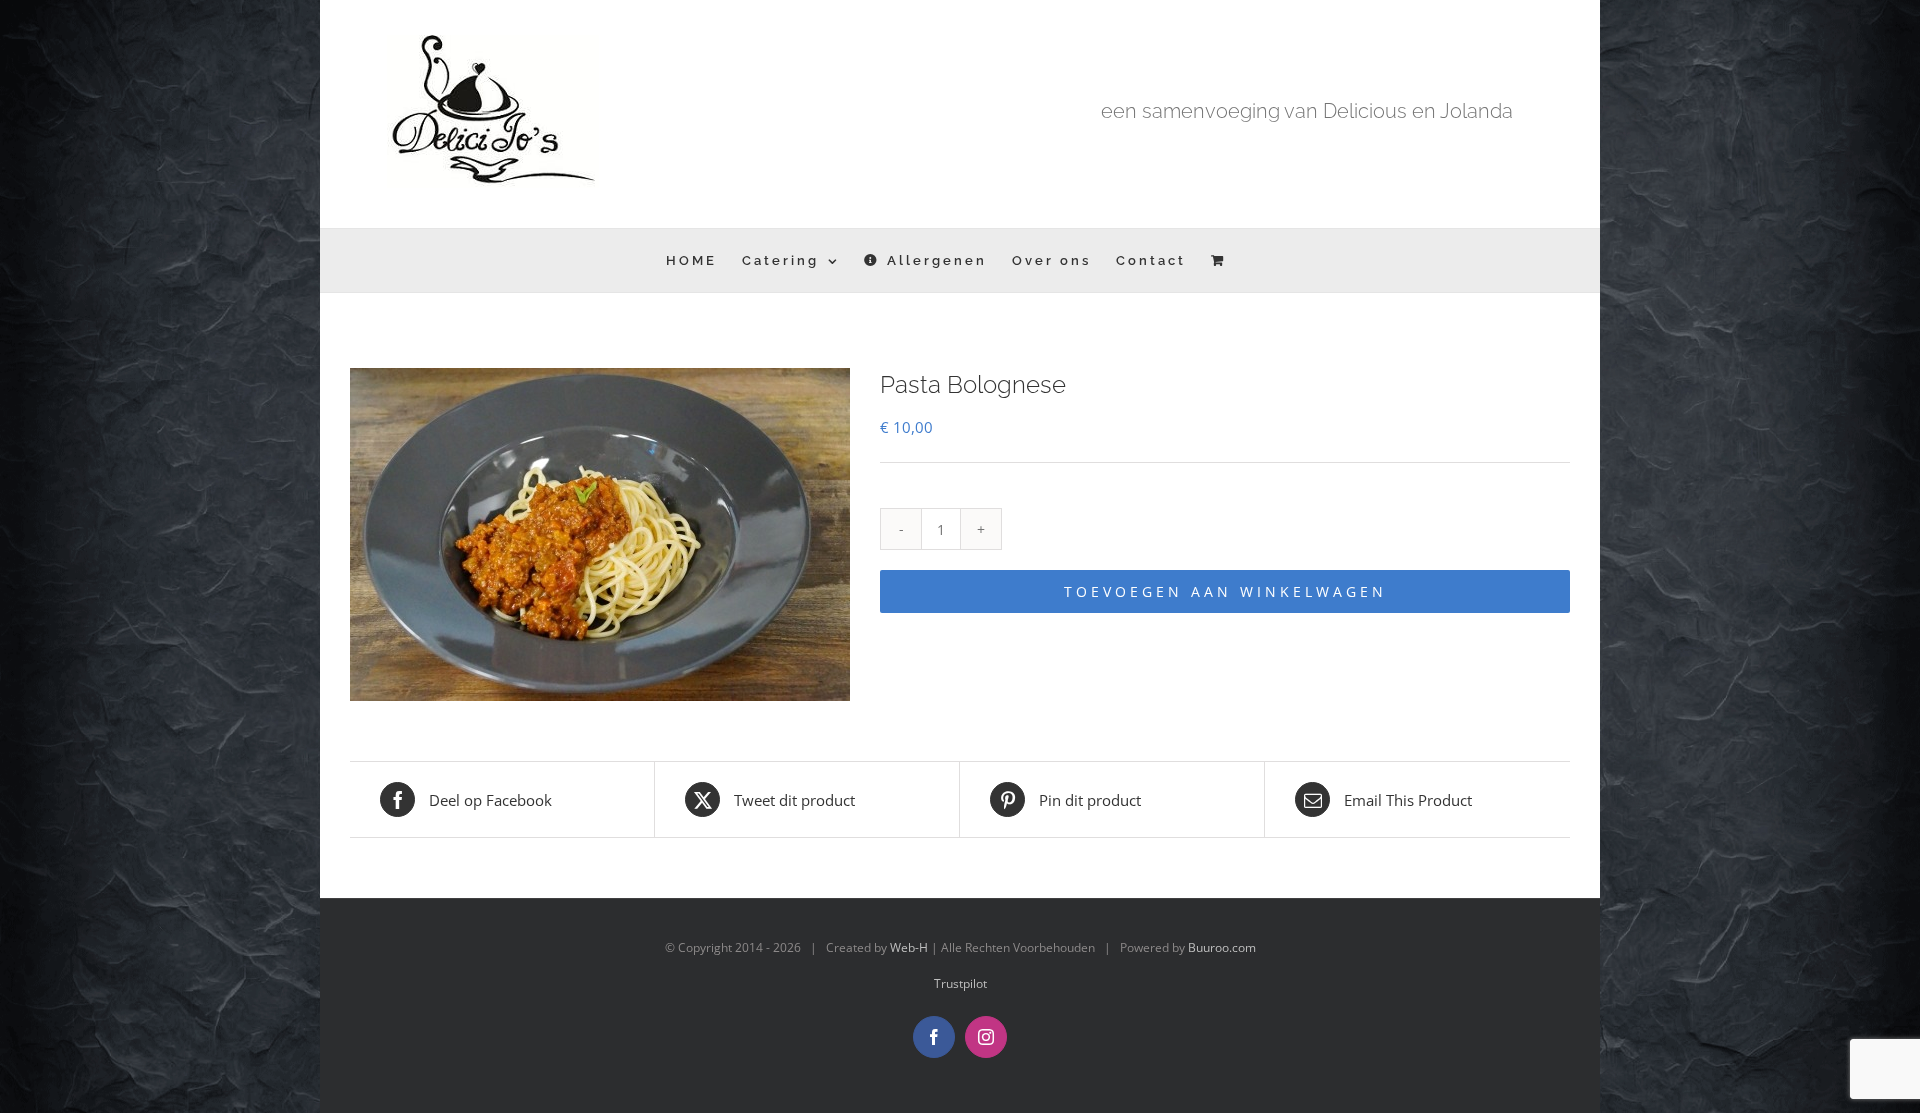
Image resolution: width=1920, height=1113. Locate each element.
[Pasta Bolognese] (600, 534)
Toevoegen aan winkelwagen (1225, 591)
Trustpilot (960, 983)
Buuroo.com (1222, 947)
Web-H (909, 947)
